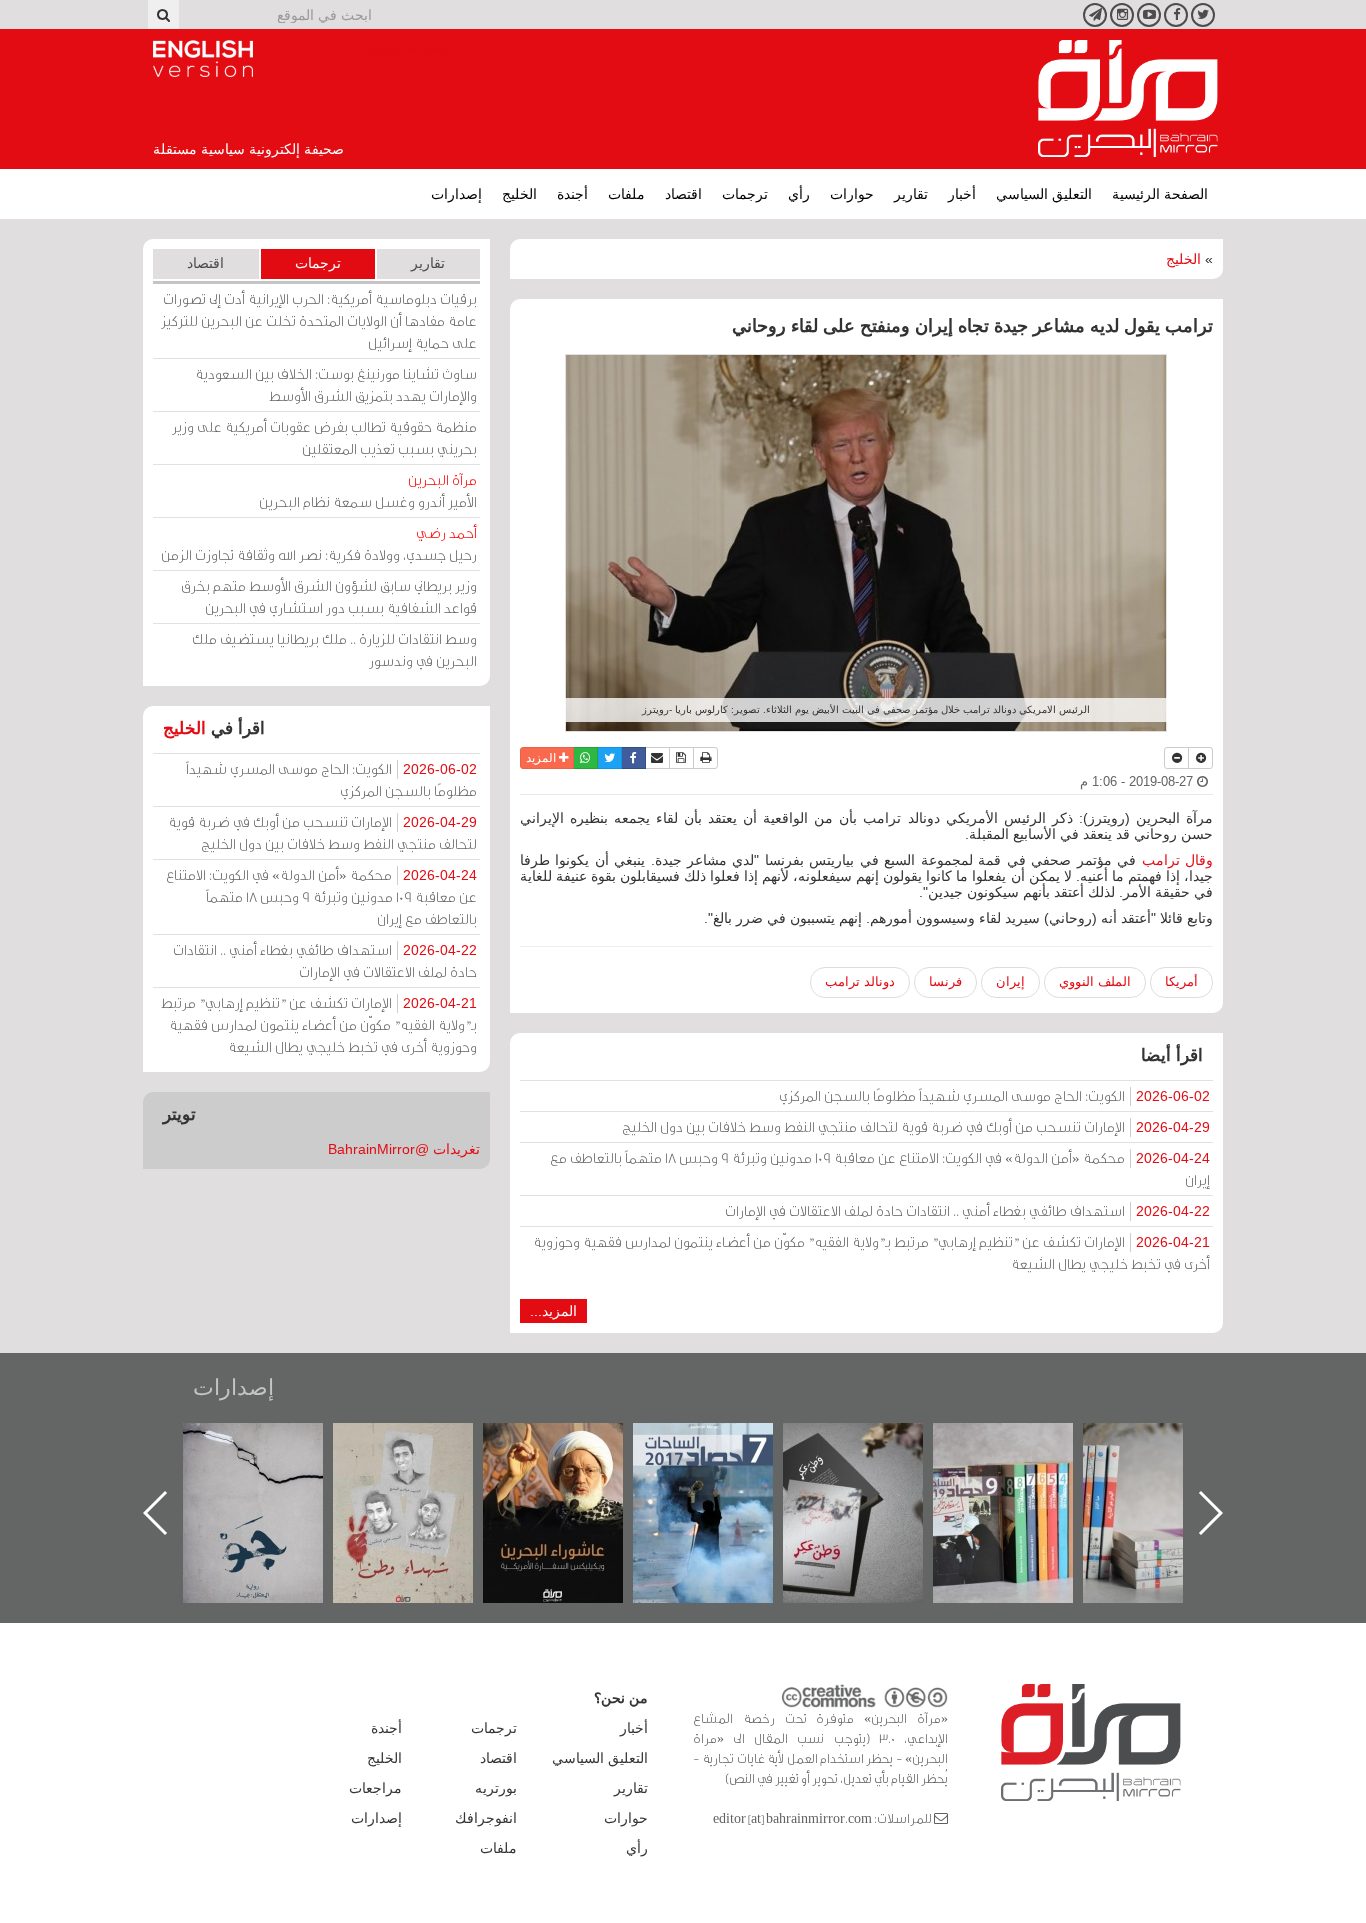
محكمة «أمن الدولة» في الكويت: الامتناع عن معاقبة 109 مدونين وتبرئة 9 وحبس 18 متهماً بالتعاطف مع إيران (880, 1168)
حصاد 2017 (873, 1444)
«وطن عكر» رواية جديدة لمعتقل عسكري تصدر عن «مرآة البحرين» (1023, 1480)
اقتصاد (683, 194)
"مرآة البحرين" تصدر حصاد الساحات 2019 (1173, 1468)
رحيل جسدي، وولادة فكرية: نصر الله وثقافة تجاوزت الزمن (319, 543)
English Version (203, 59)
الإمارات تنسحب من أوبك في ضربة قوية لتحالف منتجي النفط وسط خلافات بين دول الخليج (916, 1126)
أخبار (962, 194)
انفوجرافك (486, 1818)
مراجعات (375, 1788)
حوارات (852, 194)
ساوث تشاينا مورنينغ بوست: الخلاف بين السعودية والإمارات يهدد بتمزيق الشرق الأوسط (336, 384)
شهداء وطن (573, 1444)
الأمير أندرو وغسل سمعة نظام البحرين (368, 490)
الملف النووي (1095, 981)
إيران (1010, 981)
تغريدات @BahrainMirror (404, 1149)
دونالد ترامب (860, 981)
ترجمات (745, 194)
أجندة (572, 194)
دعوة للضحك (273, 1444)
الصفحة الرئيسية (1160, 194)
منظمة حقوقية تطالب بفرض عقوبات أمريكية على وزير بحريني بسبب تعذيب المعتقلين (324, 437)
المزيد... (553, 1311)
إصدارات (456, 194)
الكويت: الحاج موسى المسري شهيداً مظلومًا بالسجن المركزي (994, 1095)
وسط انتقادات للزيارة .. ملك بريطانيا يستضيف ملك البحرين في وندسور (334, 649)
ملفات (626, 194)
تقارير (911, 194)
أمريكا (1181, 981)
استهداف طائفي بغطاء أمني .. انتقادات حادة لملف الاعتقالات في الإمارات (967, 1210)
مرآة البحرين (1128, 99)
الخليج (519, 194)
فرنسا (945, 981)
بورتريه (496, 1788)
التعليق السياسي (1044, 194)
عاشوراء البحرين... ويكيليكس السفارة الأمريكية (723, 1468)
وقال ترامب (1177, 860)
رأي (799, 194)
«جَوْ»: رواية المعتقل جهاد (423, 1456)
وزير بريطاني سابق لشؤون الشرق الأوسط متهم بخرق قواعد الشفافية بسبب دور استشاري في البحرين (329, 596)
